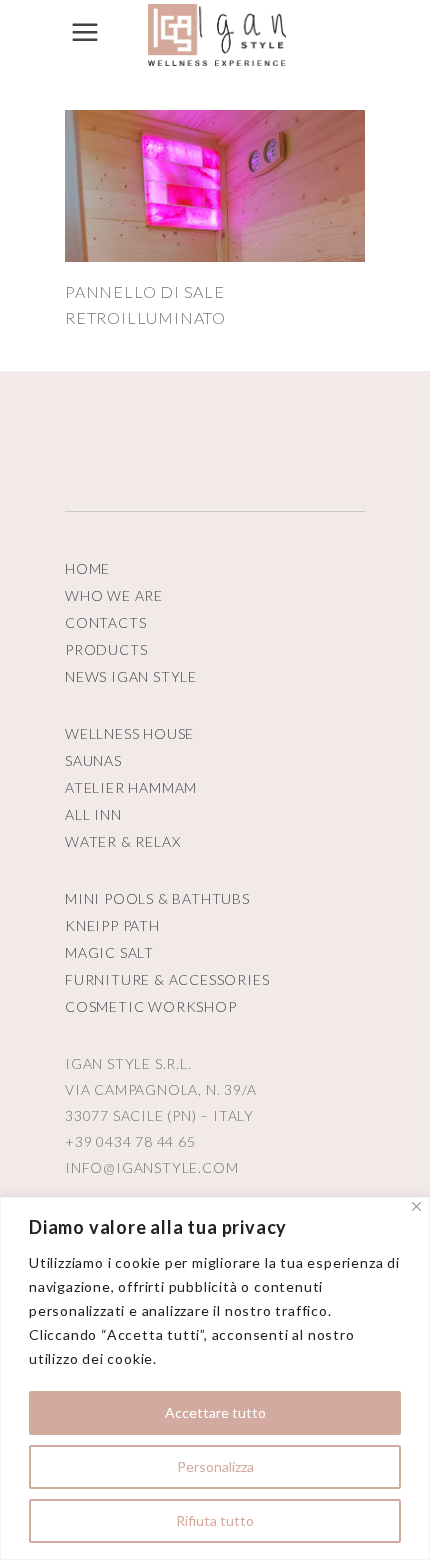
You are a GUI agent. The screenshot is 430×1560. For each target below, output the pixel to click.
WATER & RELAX (122, 841)
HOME (87, 568)
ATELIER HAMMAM (131, 787)
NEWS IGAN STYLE (131, 676)
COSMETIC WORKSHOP (151, 1006)
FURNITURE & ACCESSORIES (167, 979)
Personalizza (215, 1466)
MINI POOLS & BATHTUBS (157, 898)
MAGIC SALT (109, 952)
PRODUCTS (106, 649)
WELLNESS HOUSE (129, 733)
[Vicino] (416, 1206)
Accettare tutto (215, 1412)
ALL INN (93, 814)
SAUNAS (93, 760)
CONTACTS (105, 622)
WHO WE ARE (114, 595)
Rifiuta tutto (215, 1520)
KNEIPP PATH (112, 925)
